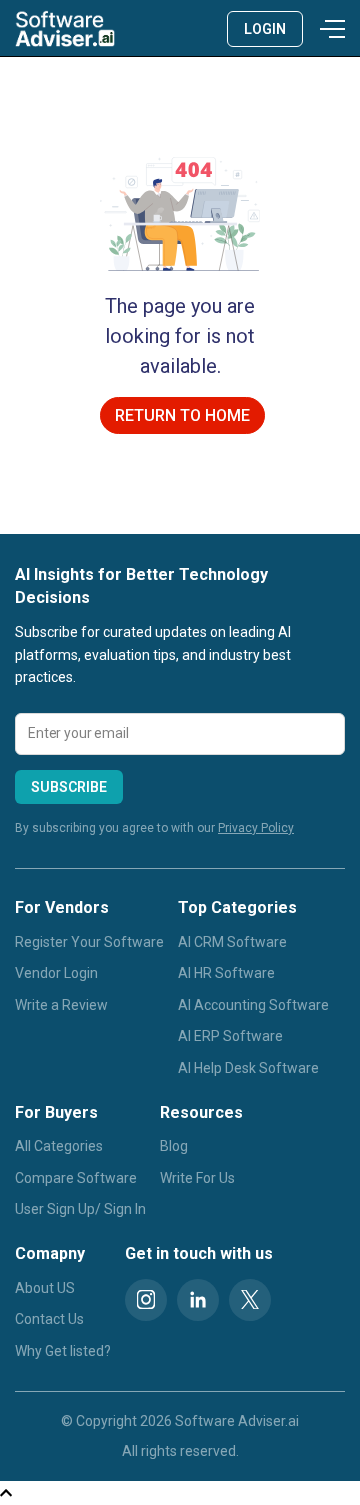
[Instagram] (146, 1300)
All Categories (59, 1146)
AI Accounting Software (253, 1005)
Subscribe (69, 787)
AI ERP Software (230, 1036)
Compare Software (76, 1178)
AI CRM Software (232, 942)
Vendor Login (56, 973)
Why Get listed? (63, 1351)
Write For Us (197, 1178)
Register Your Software (89, 942)
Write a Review (61, 1005)
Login (265, 29)
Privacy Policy (256, 828)
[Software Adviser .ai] (65, 28)
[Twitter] (250, 1300)
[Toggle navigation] (329, 29)
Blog (174, 1146)
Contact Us (49, 1319)
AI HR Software (226, 973)
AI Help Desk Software (248, 1068)
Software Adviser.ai (237, 1421)
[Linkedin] (198, 1300)
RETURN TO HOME (182, 415)
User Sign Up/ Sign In (80, 1209)
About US (45, 1288)
